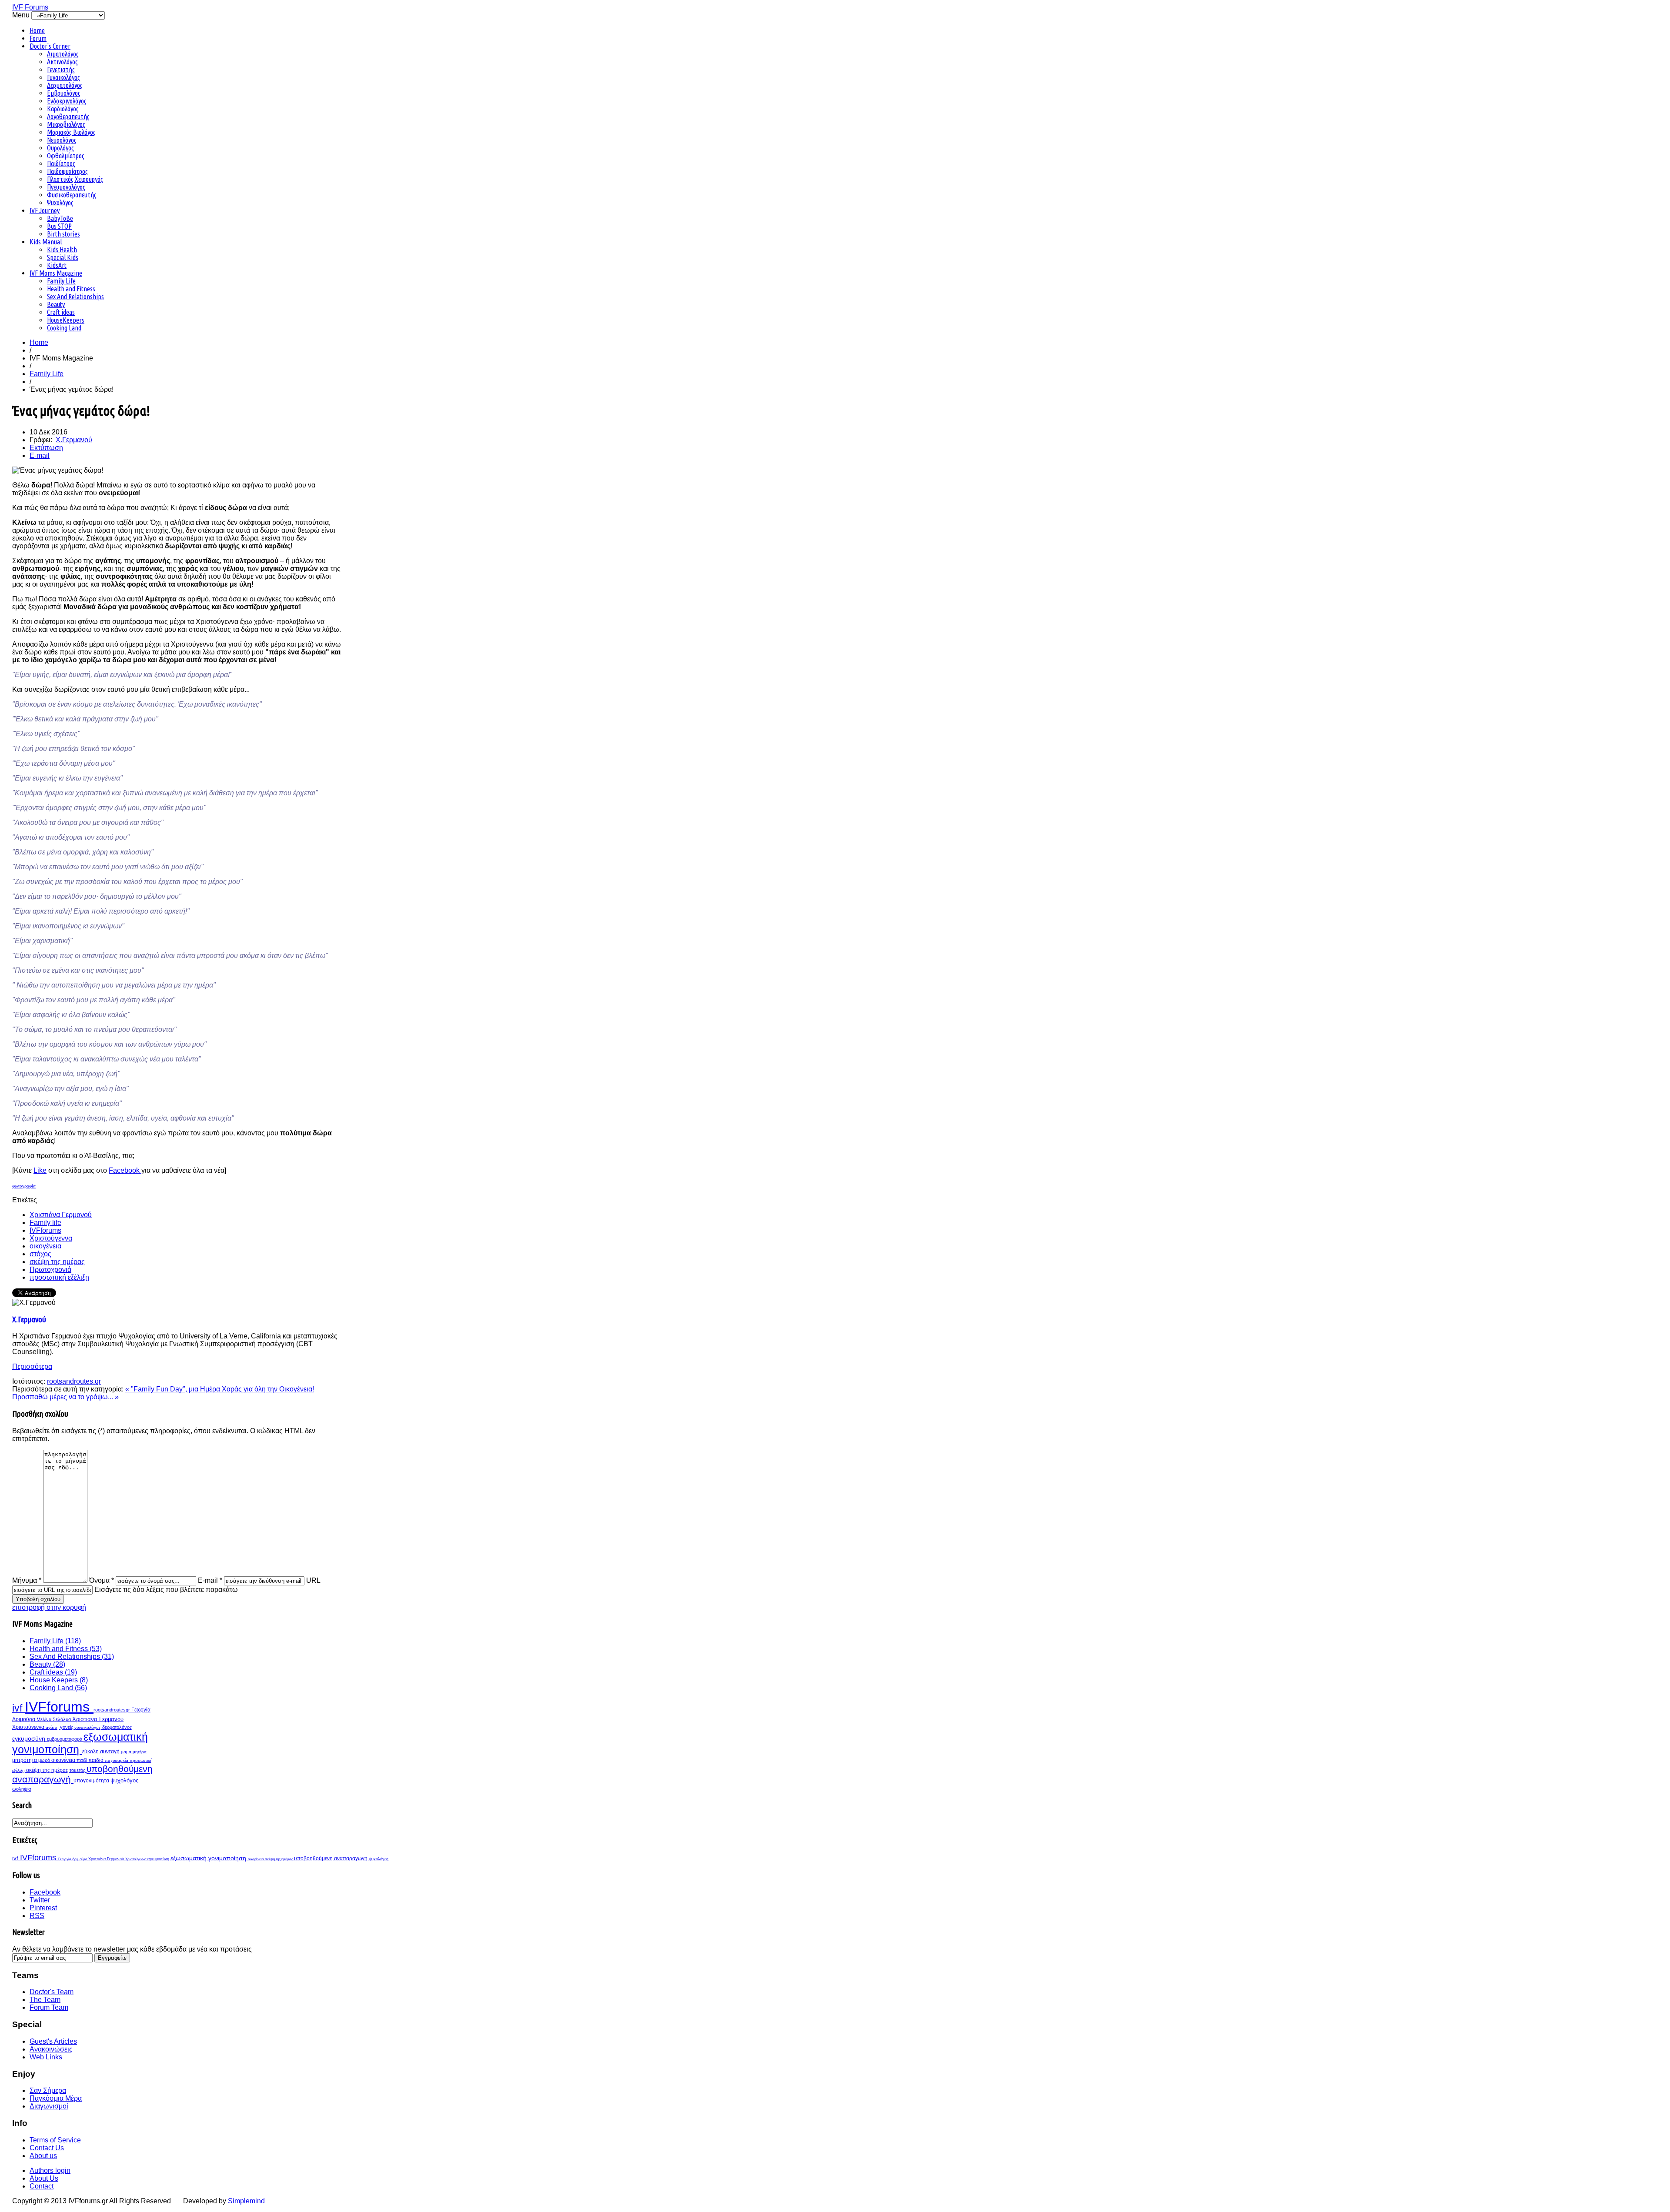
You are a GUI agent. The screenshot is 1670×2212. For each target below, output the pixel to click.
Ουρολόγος (60, 148)
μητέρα (140, 1752)
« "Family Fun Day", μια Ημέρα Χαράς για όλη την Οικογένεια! (220, 1389)
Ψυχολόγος (60, 203)
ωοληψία (22, 1789)
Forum (38, 38)
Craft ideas (61, 312)
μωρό (45, 1760)
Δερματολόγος (65, 85)
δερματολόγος (117, 1727)
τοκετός (78, 1770)
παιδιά (97, 1760)
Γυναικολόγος (63, 77)
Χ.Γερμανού (74, 440)
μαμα (127, 1752)
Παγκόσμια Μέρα (56, 2098)
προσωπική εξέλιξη (59, 1277)
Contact (42, 2186)
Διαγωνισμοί (49, 2106)
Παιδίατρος (61, 163)
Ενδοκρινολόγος (67, 101)
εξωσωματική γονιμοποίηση (80, 1743)
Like (40, 1170)
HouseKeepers (66, 320)
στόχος (40, 1254)
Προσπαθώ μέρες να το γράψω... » (65, 1397)
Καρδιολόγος (63, 109)
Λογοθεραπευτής (68, 117)
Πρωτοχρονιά (50, 1269)
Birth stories (63, 234)
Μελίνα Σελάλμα (54, 1719)
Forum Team (49, 2007)
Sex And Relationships (75, 297)
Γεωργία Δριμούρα (73, 1859)
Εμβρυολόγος (64, 93)
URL (313, 1580)
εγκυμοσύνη (30, 1738)
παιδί (82, 1760)
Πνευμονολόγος (66, 187)
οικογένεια (45, 1246)
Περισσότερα (32, 1366)
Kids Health (62, 250)
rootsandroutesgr (112, 1710)
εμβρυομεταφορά (65, 1739)
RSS (37, 1916)
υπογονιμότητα (92, 1781)
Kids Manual (46, 242)
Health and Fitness (71, 289)
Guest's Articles (53, 2041)
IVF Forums (30, 7)
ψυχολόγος (124, 1781)
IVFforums (45, 1230)
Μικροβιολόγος (66, 124)
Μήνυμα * (27, 1580)
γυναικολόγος (88, 1727)
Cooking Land (64, 328)
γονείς (67, 1727)
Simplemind (246, 2201)
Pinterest (43, 1908)
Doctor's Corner (50, 46)
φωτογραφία (24, 1186)
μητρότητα (25, 1760)
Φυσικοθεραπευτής (72, 195)
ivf (18, 1708)
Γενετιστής (61, 70)
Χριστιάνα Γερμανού (61, 1215)
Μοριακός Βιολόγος (71, 132)
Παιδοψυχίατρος (67, 171)
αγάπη (53, 1727)
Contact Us (47, 2148)
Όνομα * (102, 1580)
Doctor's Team (52, 1992)
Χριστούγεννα (51, 1238)
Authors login (50, 2170)
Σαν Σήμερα (48, 2090)
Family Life (61, 281)
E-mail (40, 455)
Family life (45, 1223)
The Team (45, 2000)
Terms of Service (55, 2140)
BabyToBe (60, 218)
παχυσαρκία (117, 1760)
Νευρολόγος (62, 140)
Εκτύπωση (46, 448)
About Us (44, 2178)
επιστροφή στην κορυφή (49, 1607)
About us (43, 2156)
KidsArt (57, 265)
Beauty (56, 304)
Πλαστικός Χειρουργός (75, 179)
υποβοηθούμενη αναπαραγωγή (331, 1858)
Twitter (40, 1900)
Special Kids (63, 257)
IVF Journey (45, 210)
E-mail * (210, 1580)
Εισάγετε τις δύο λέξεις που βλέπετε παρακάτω (166, 1590)
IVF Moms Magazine (56, 273)
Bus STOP (59, 226)
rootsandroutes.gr (74, 1381)
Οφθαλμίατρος (66, 156)
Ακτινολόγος (62, 62)
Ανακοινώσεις (51, 2049)
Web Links (46, 2057)
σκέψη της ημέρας (57, 1262)
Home (37, 30)
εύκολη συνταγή (102, 1752)
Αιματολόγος (63, 54)
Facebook (125, 1170)
